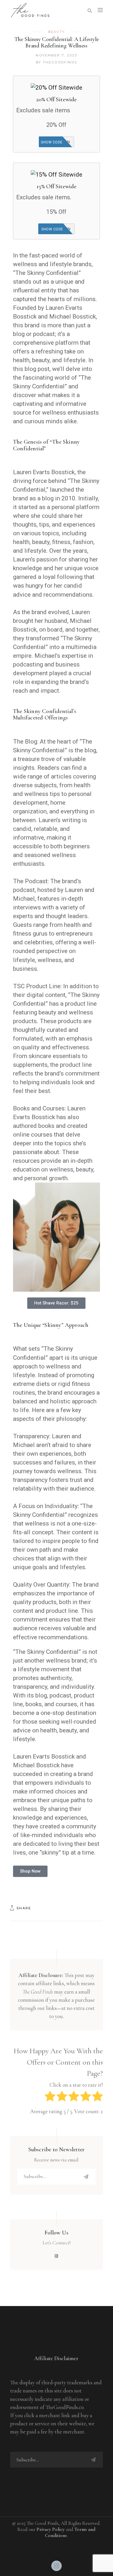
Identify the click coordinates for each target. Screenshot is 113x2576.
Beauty (57, 32)
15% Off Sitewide (57, 186)
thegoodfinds (60, 62)
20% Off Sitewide (57, 99)
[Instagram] (57, 2566)
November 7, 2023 (56, 55)
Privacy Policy (51, 2529)
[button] (56, 1303)
